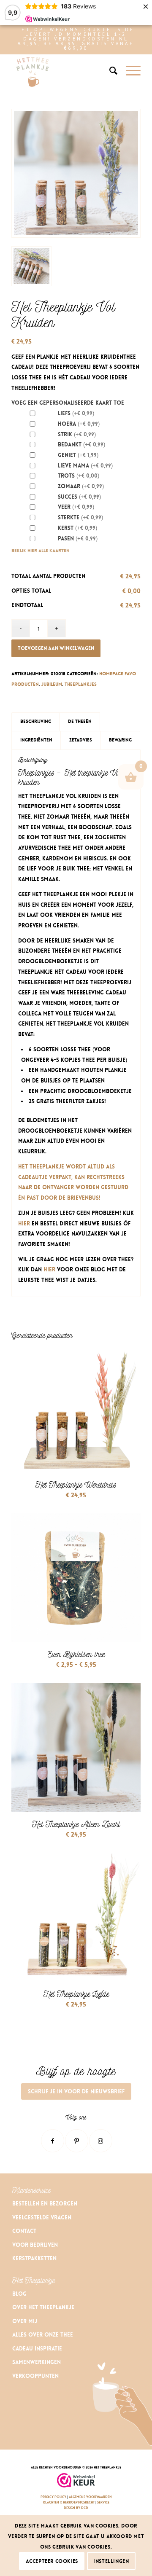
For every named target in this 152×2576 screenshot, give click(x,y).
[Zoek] (109, 71)
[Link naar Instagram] (101, 2141)
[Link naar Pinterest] (77, 2141)
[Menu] (129, 71)
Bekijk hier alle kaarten (41, 551)
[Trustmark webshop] (76, 2481)
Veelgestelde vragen (42, 2217)
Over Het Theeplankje (43, 2307)
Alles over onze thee (43, 2335)
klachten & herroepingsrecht (69, 2502)
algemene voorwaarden (90, 2497)
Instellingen (111, 2561)
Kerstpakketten (34, 2258)
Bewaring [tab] (120, 740)
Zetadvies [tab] (81, 740)
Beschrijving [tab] (36, 721)
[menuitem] (109, 71)
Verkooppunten (35, 2376)
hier (24, 1224)
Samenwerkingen (37, 2362)
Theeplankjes (81, 684)
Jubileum (52, 684)
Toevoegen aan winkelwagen (56, 648)
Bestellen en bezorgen (45, 2204)
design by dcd (76, 2508)
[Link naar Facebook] (53, 2141)
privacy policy (53, 2497)
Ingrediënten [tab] (36, 740)
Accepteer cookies (52, 2561)
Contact (24, 2231)
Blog (19, 2294)
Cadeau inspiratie (38, 2349)
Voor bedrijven (35, 2245)
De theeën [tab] (80, 721)
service (103, 2502)
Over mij (25, 2321)
